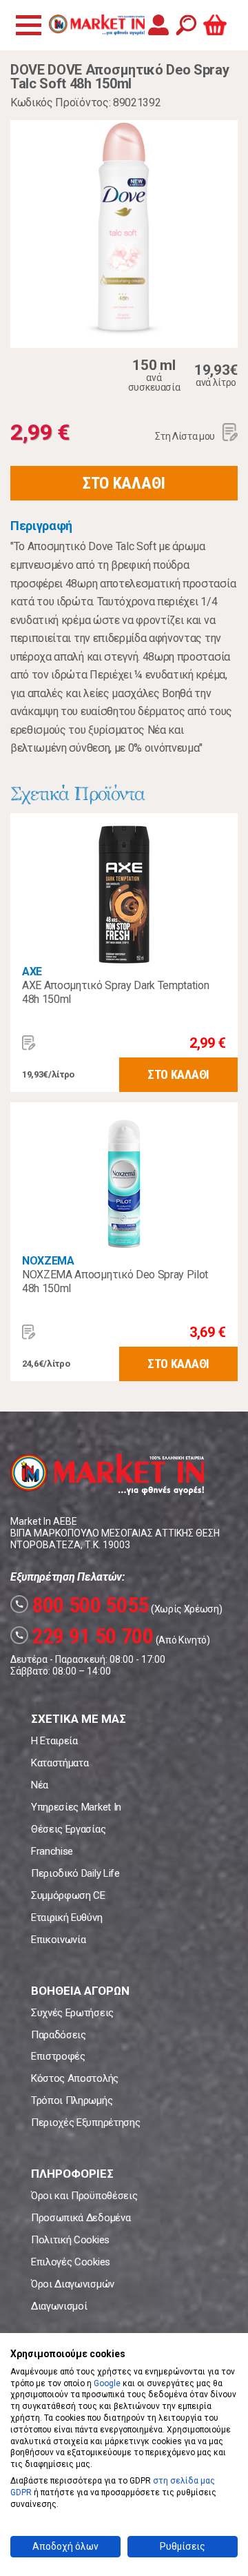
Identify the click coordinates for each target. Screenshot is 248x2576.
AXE (32, 972)
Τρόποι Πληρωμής (72, 2100)
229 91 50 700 (84, 1636)
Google (107, 2383)
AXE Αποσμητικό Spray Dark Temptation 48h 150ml (115, 992)
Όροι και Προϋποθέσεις (84, 2196)
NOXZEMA (48, 1261)
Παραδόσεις (59, 2035)
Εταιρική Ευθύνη (66, 1918)
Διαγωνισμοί (59, 2306)
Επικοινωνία (58, 1940)
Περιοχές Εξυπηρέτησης (85, 2123)
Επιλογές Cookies (71, 2262)
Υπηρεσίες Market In (76, 1807)
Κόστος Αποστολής (75, 2078)
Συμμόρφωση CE (68, 1895)
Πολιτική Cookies (70, 2240)
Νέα (40, 1785)
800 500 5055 (82, 1605)
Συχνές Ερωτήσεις (72, 2013)
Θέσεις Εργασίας (68, 1829)
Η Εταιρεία (54, 1741)
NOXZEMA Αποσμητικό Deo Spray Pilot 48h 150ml (115, 1281)
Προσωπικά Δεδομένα (81, 2218)
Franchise (52, 1851)
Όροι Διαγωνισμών (73, 2284)
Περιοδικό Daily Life (75, 1873)
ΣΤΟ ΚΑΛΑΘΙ (124, 483)
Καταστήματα (60, 1763)
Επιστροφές (58, 2056)
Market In (96, 25)
